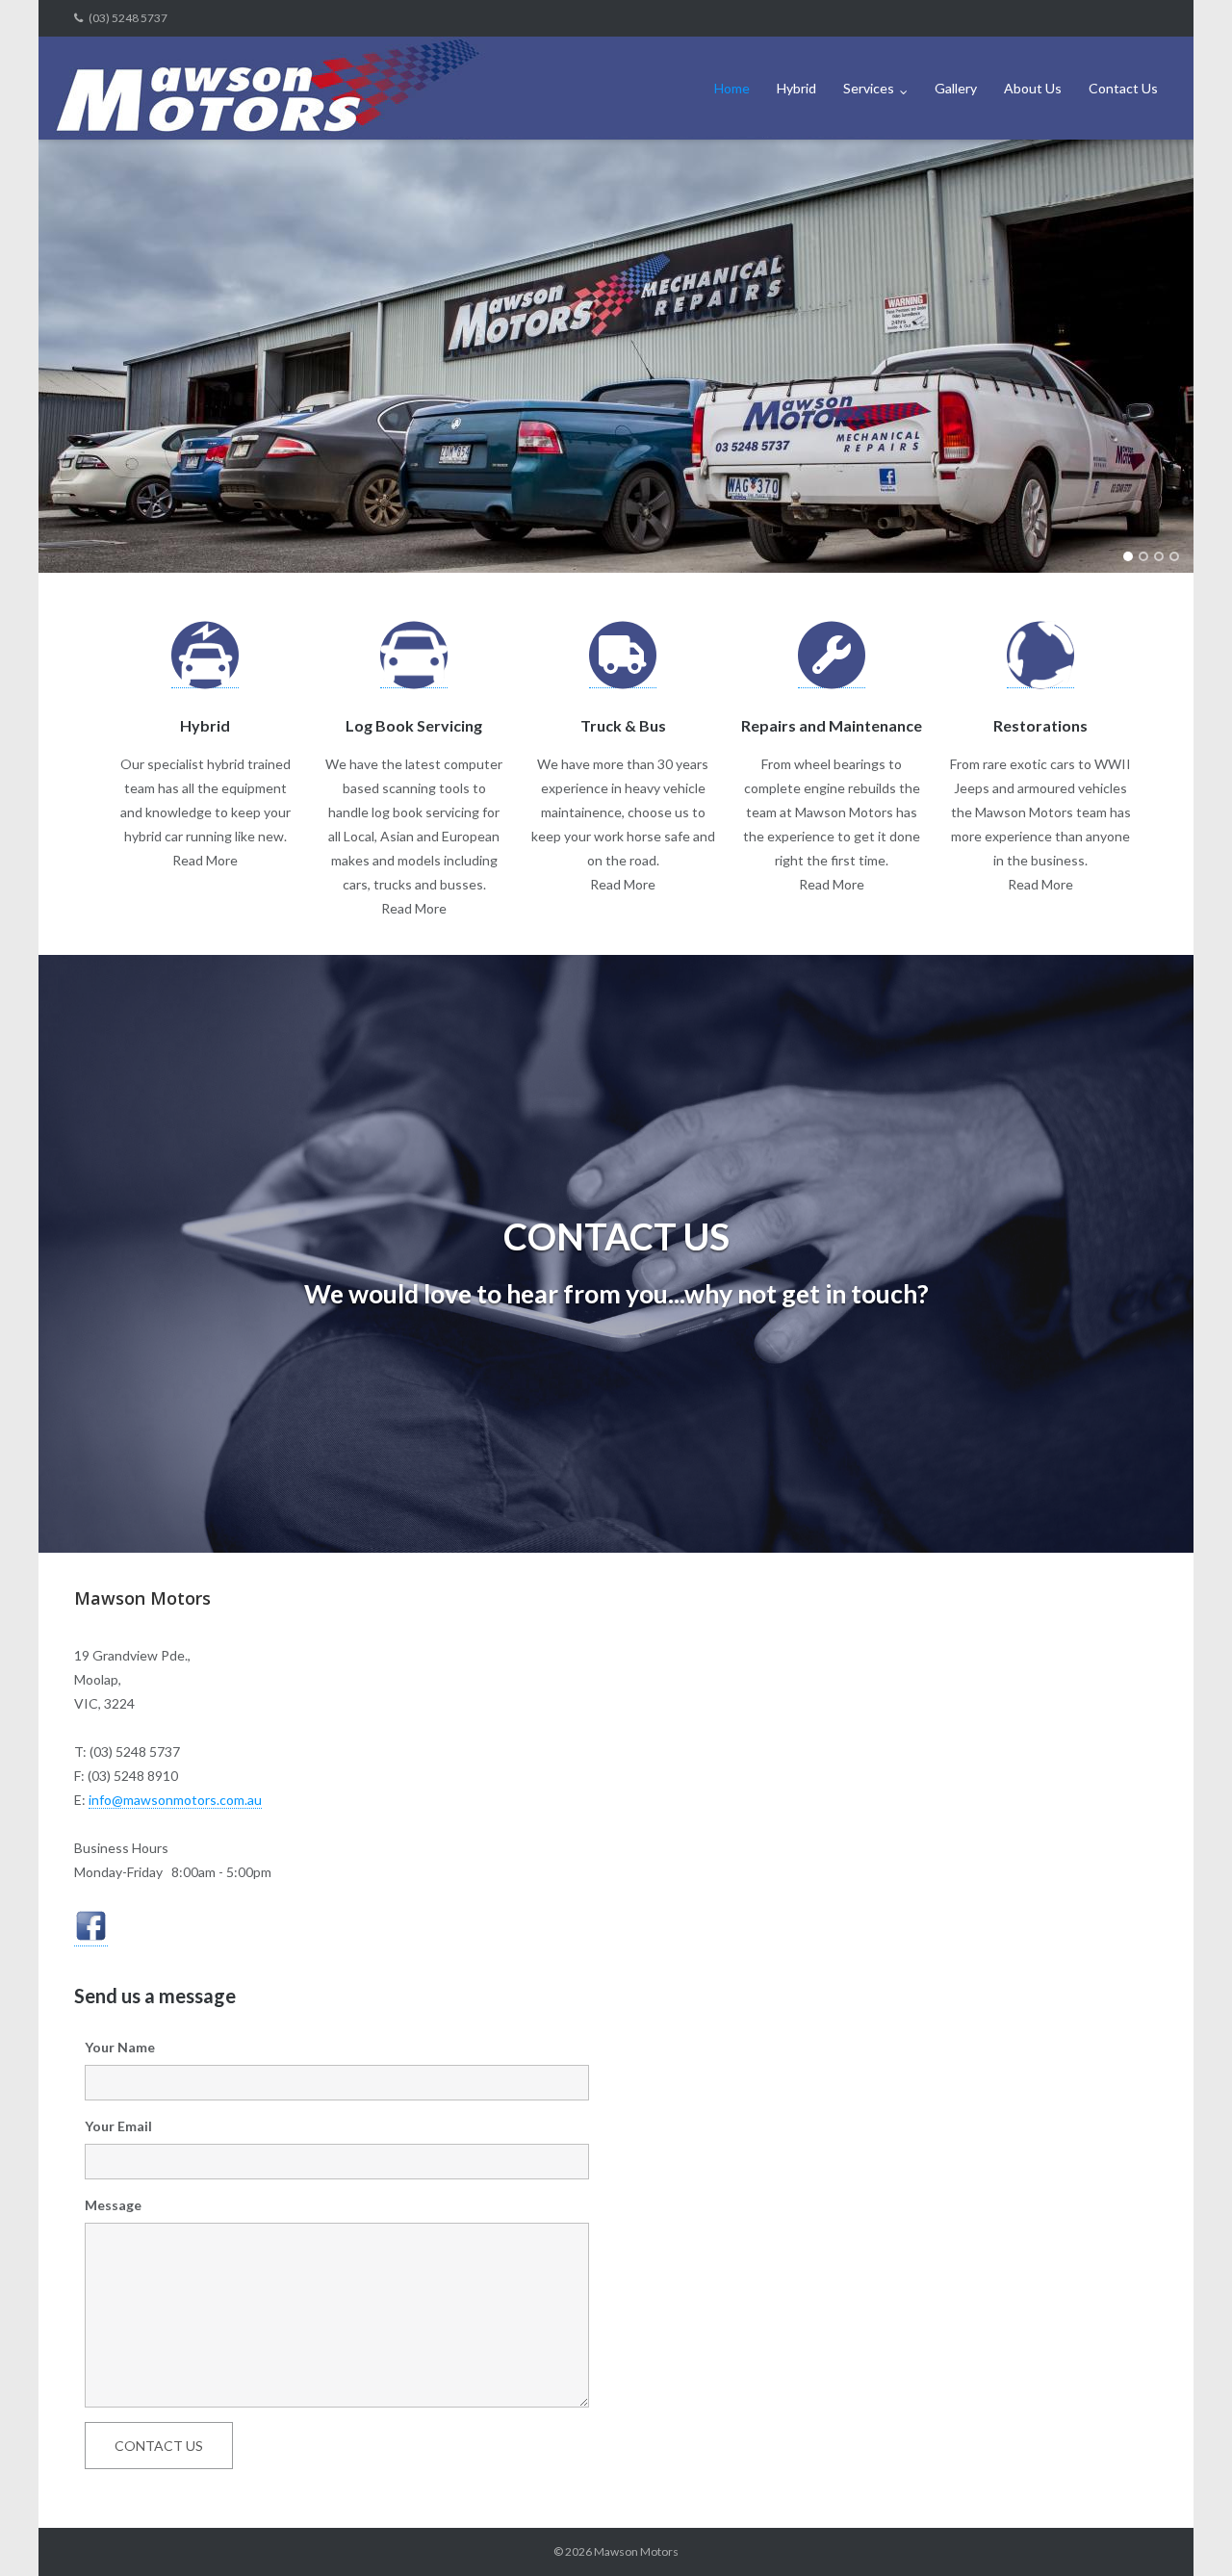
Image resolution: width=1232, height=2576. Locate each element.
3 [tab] (1159, 556)
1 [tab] (1128, 556)
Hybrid (796, 88)
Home (732, 88)
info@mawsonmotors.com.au (175, 1800)
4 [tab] (1174, 556)
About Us (1033, 88)
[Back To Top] (1184, 2530)
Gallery (956, 88)
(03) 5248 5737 (128, 18)
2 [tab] (1143, 556)
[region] (616, 356)
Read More (205, 860)
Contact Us (1123, 88)
